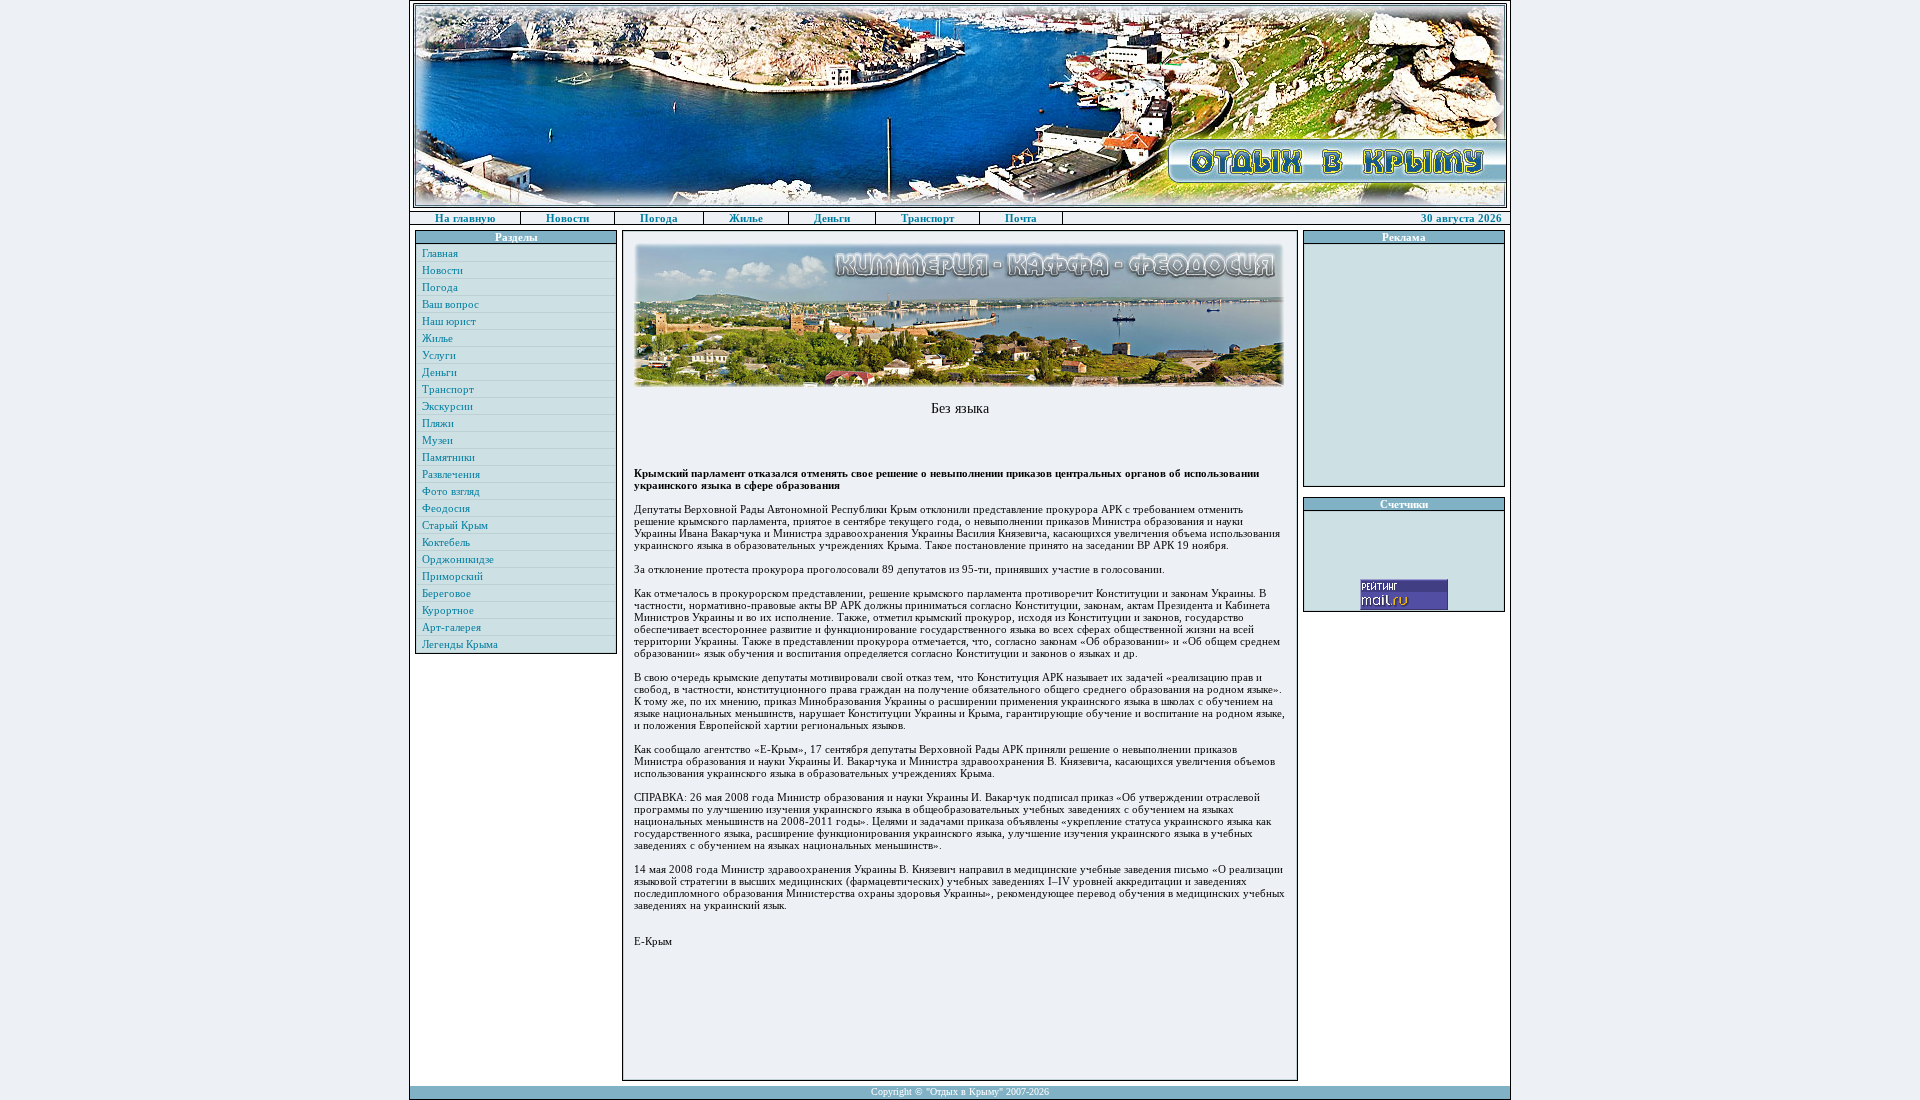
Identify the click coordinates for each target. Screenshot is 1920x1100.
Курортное (448, 610)
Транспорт (927, 218)
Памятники (448, 457)
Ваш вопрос (450, 304)
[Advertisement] (1404, 365)
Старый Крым (455, 525)
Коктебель (446, 542)
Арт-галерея (451, 627)
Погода (659, 218)
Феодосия (446, 508)
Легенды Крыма (460, 644)
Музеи (437, 440)
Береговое (446, 593)
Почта (1021, 218)
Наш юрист (449, 321)
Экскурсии (447, 406)
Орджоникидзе (458, 559)
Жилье (746, 218)
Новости (567, 218)
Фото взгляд (451, 491)
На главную (465, 218)
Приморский (452, 576)
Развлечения (451, 474)
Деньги (832, 218)
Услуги (439, 355)
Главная (440, 253)
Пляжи (438, 423)
